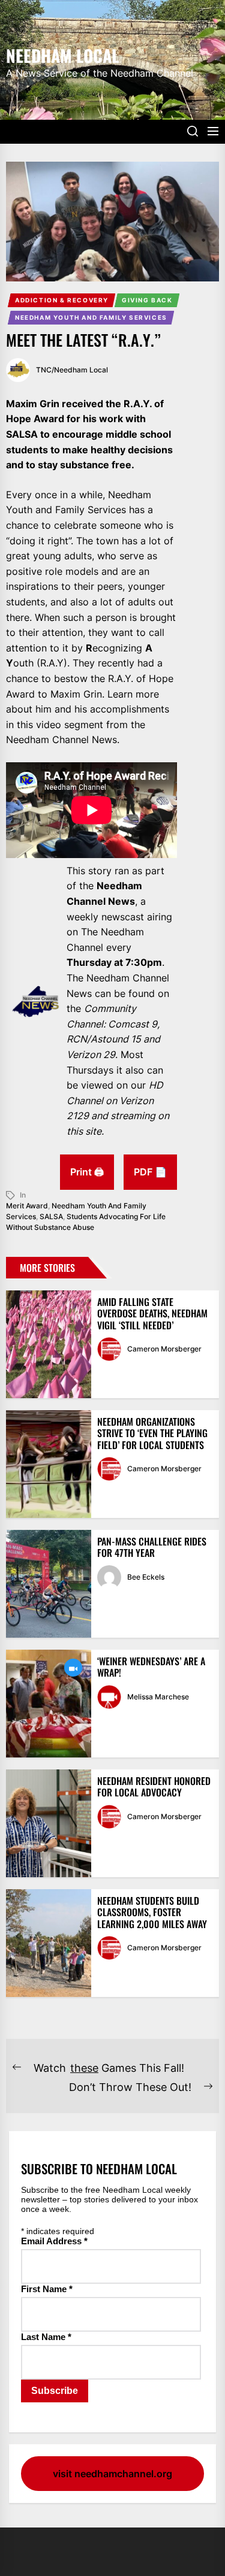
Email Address (54, 2241)
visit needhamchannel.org (112, 2474)
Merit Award (27, 1206)
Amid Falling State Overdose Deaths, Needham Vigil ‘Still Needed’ (152, 1313)
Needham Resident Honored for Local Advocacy (154, 1786)
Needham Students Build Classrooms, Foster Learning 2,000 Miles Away (152, 1912)
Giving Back (147, 300)
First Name (47, 2289)
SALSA (51, 1216)
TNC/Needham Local (72, 370)
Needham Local (62, 54)
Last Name (46, 2337)
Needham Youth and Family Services (91, 317)
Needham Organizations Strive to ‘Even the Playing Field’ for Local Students (152, 1433)
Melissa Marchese (158, 1697)
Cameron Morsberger (164, 1349)
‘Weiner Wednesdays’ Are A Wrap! (151, 1667)
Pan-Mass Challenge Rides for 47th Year (152, 1547)
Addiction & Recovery (62, 300)
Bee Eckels (146, 1577)
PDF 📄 (150, 1172)
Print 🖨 (87, 1172)
